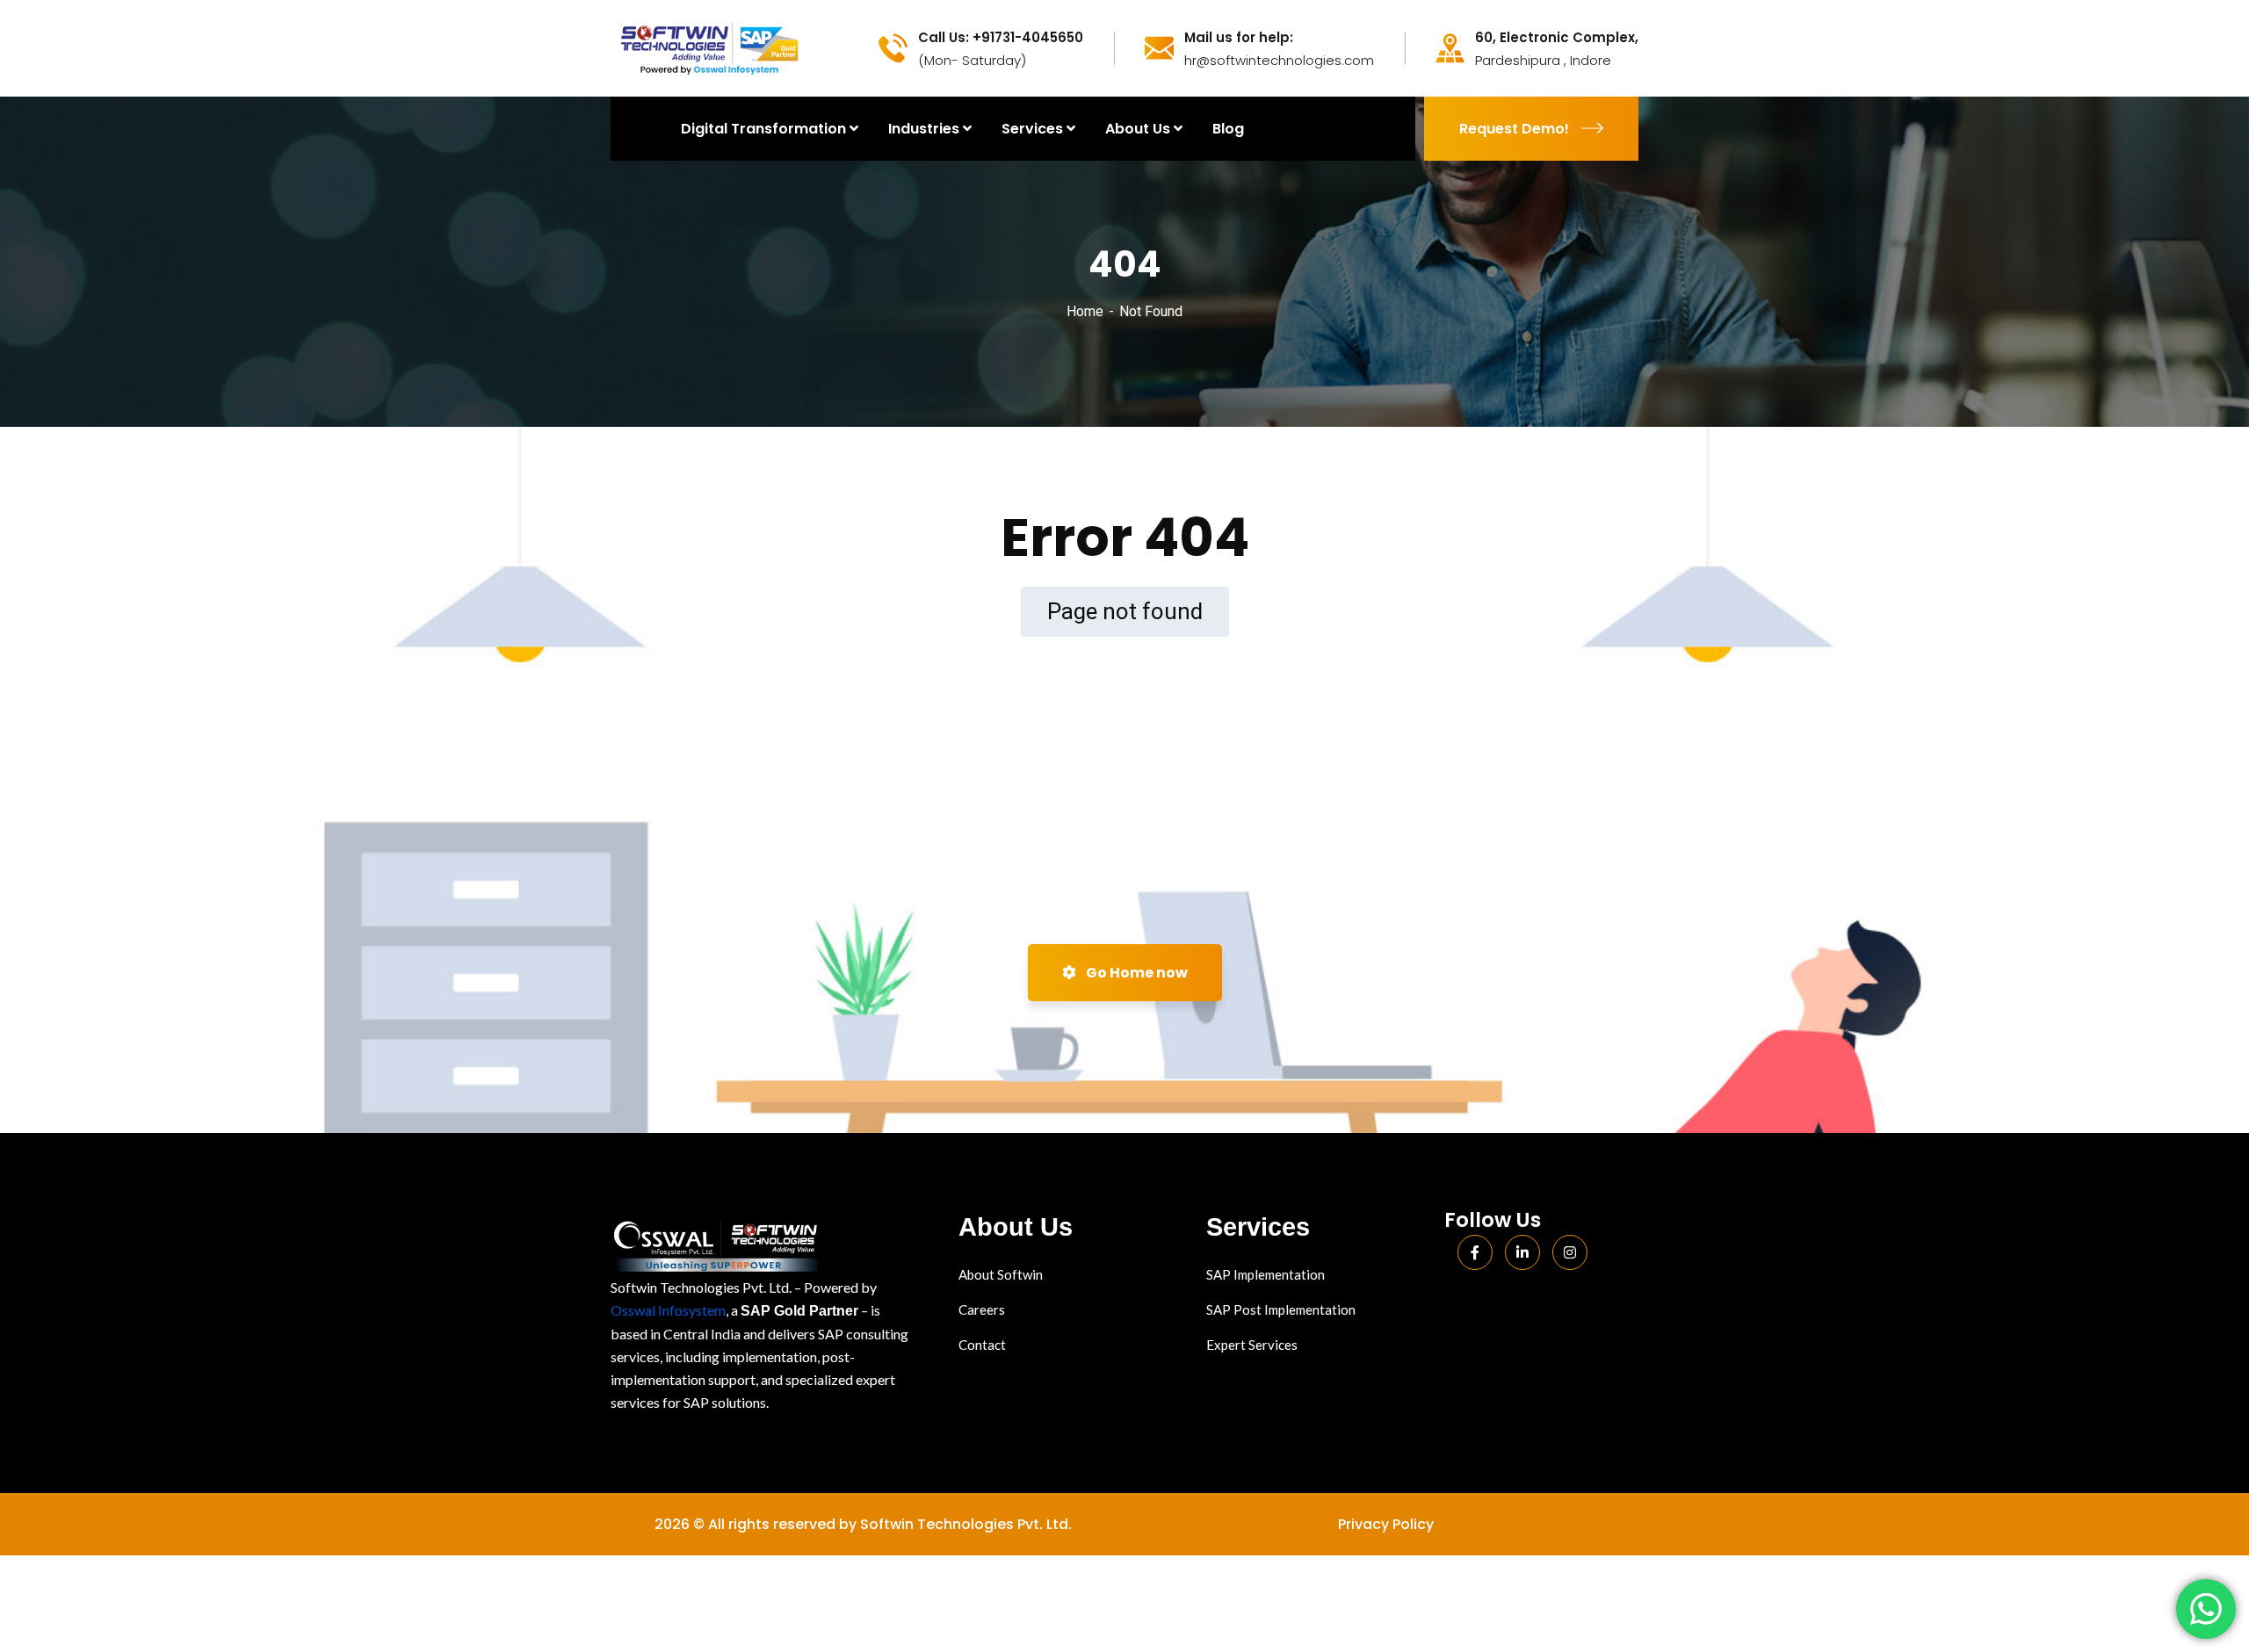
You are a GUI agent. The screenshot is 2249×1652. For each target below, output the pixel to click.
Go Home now (1135, 973)
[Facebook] (1475, 1252)
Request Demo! (1514, 129)
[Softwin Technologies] (709, 47)
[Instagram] (1570, 1252)
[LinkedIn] (1522, 1252)
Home (1085, 311)
